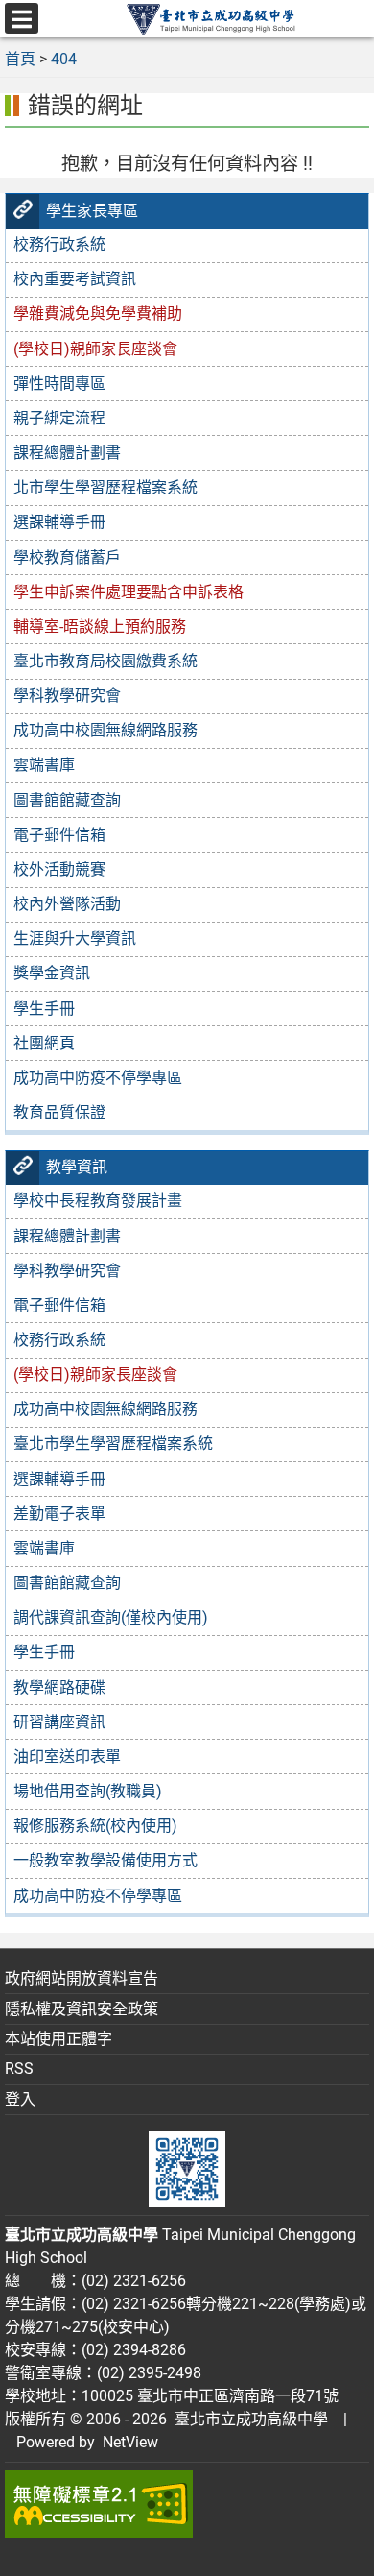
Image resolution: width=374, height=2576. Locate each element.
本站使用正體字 (58, 2039)
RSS (19, 2069)
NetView (130, 2442)
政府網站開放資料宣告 (82, 1978)
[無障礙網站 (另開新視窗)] (187, 2504)
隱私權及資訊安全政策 (82, 2009)
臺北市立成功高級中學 (247, 2419)
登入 (20, 2099)
